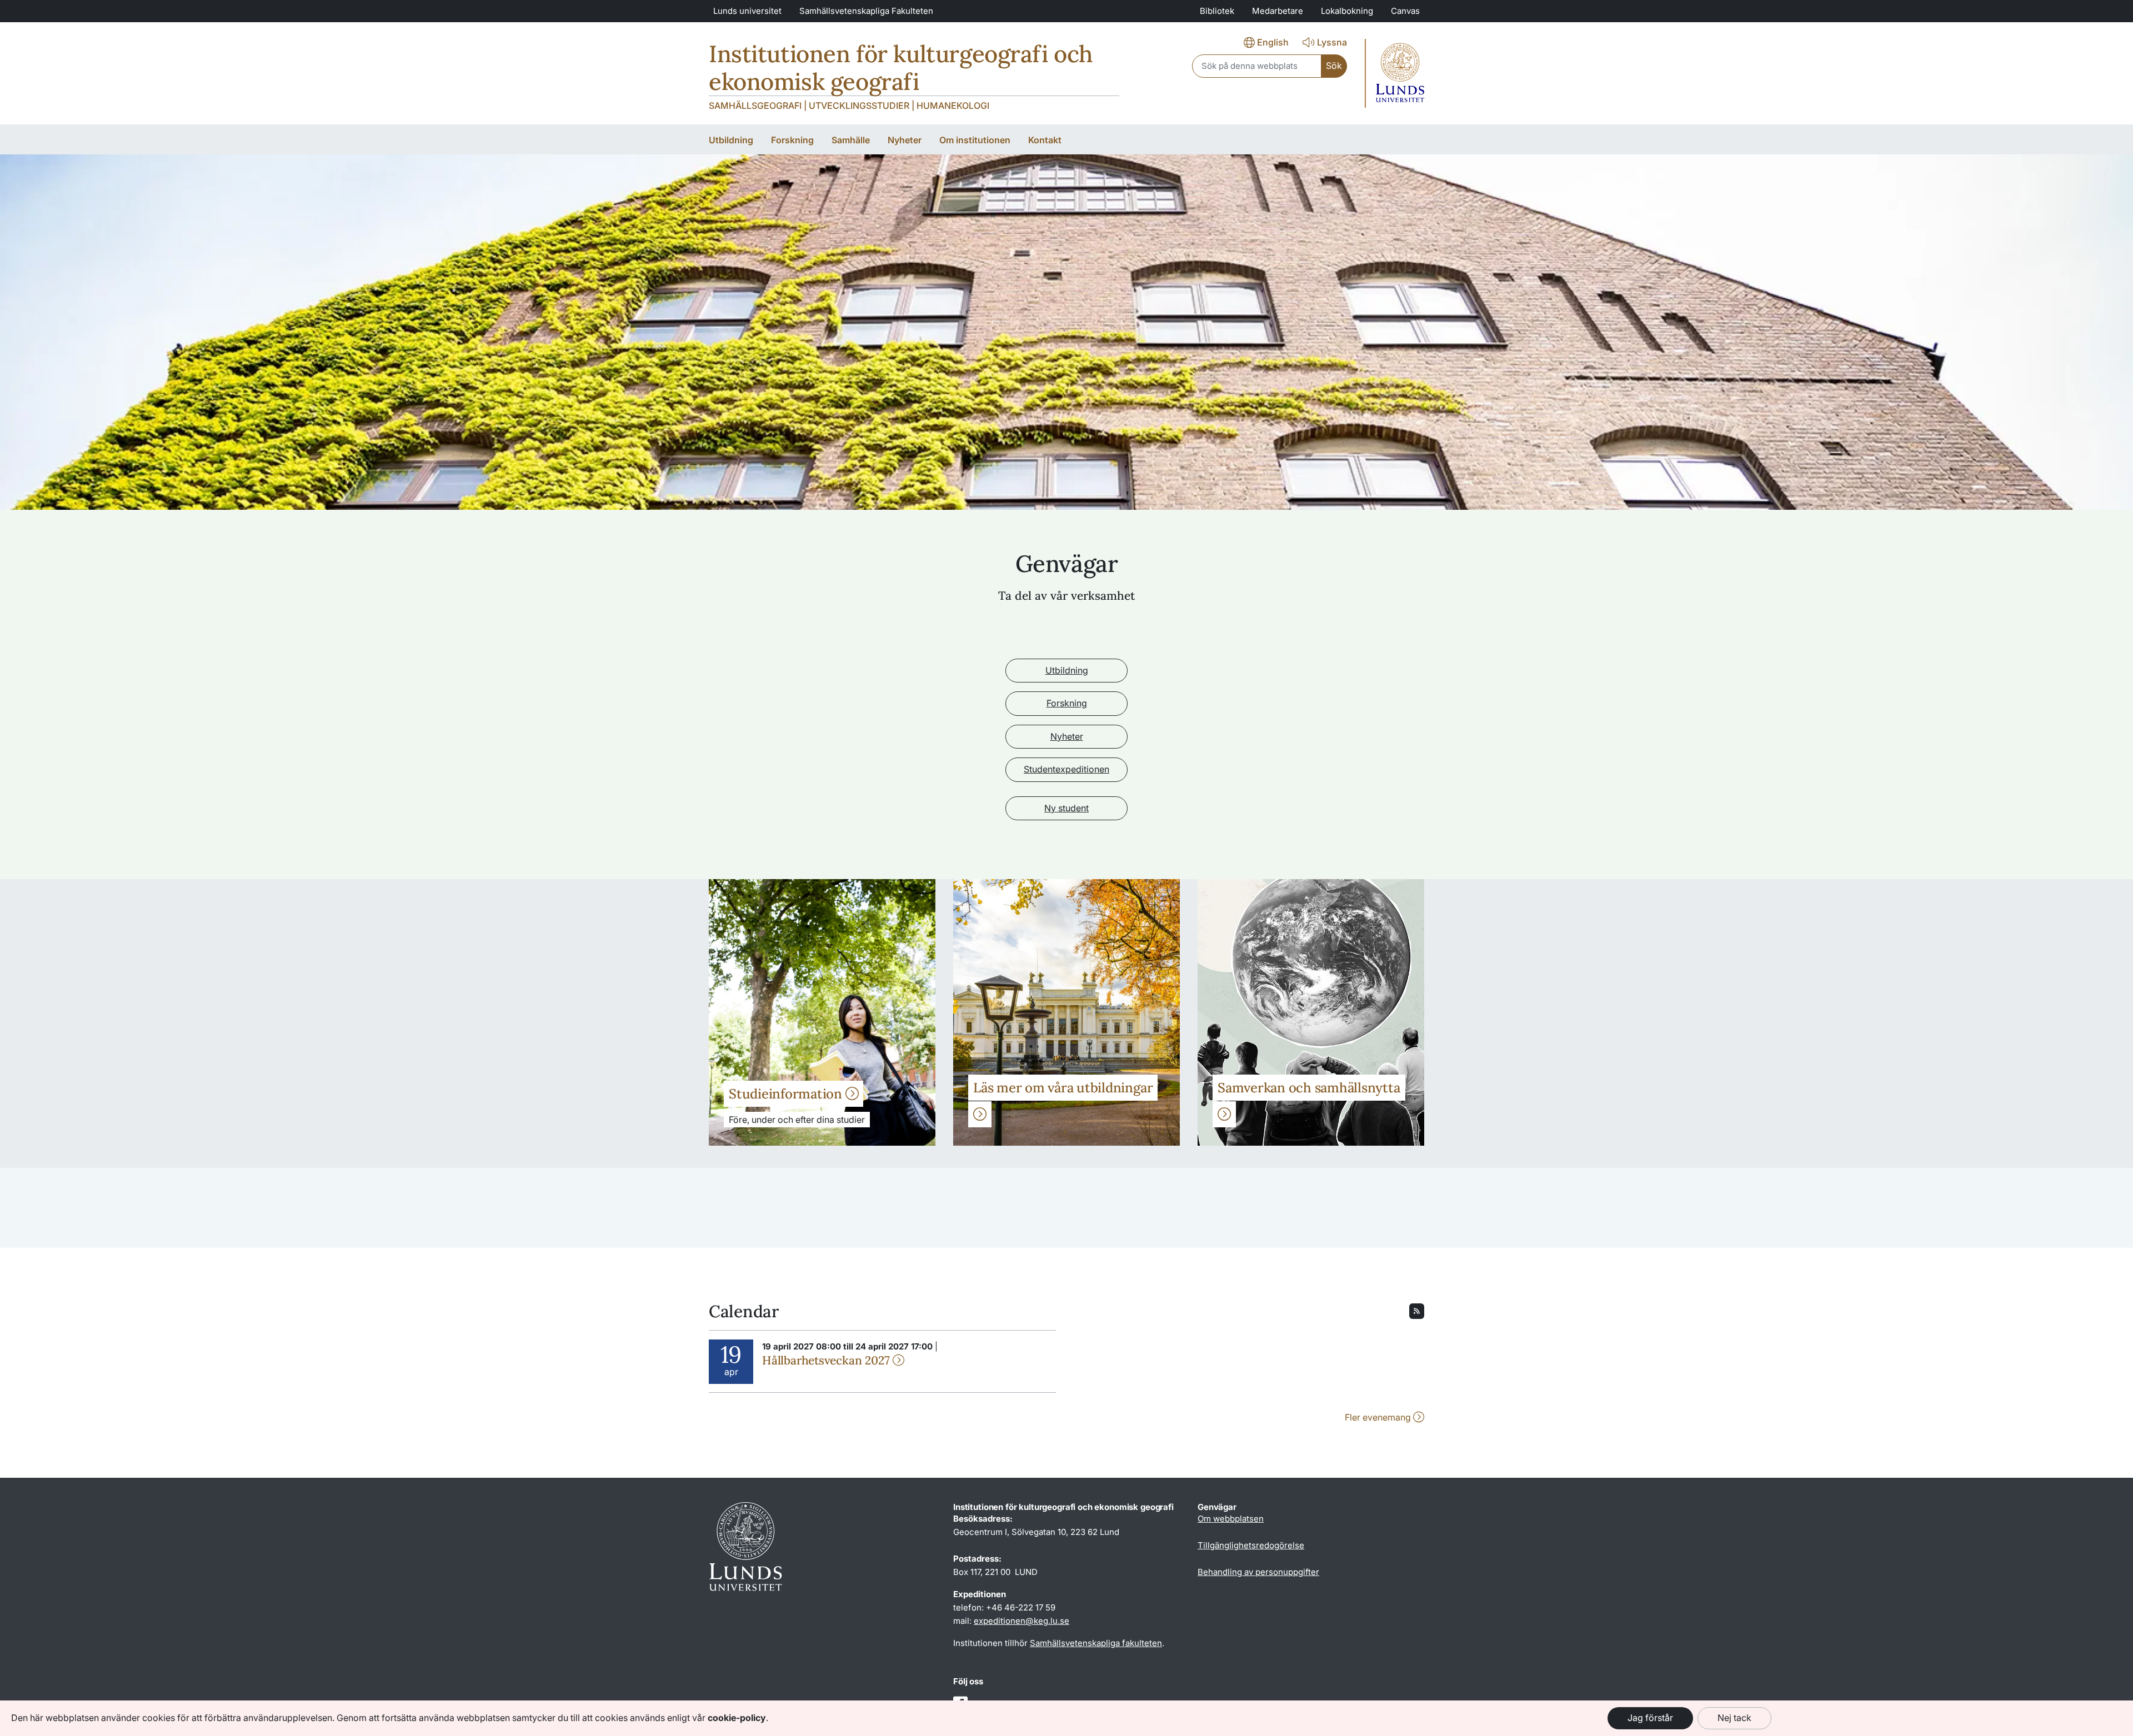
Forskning (1067, 703)
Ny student (1066, 808)
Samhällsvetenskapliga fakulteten (1096, 1643)
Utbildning (1067, 670)
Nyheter (1067, 736)
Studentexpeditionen (1066, 769)
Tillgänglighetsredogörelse (1251, 1545)
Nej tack (1734, 1718)
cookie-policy (737, 1718)
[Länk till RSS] (1417, 1310)
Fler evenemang (1379, 1417)
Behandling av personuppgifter (1258, 1572)
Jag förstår (1650, 1718)
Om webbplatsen (1231, 1519)
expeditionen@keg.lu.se (1022, 1621)
